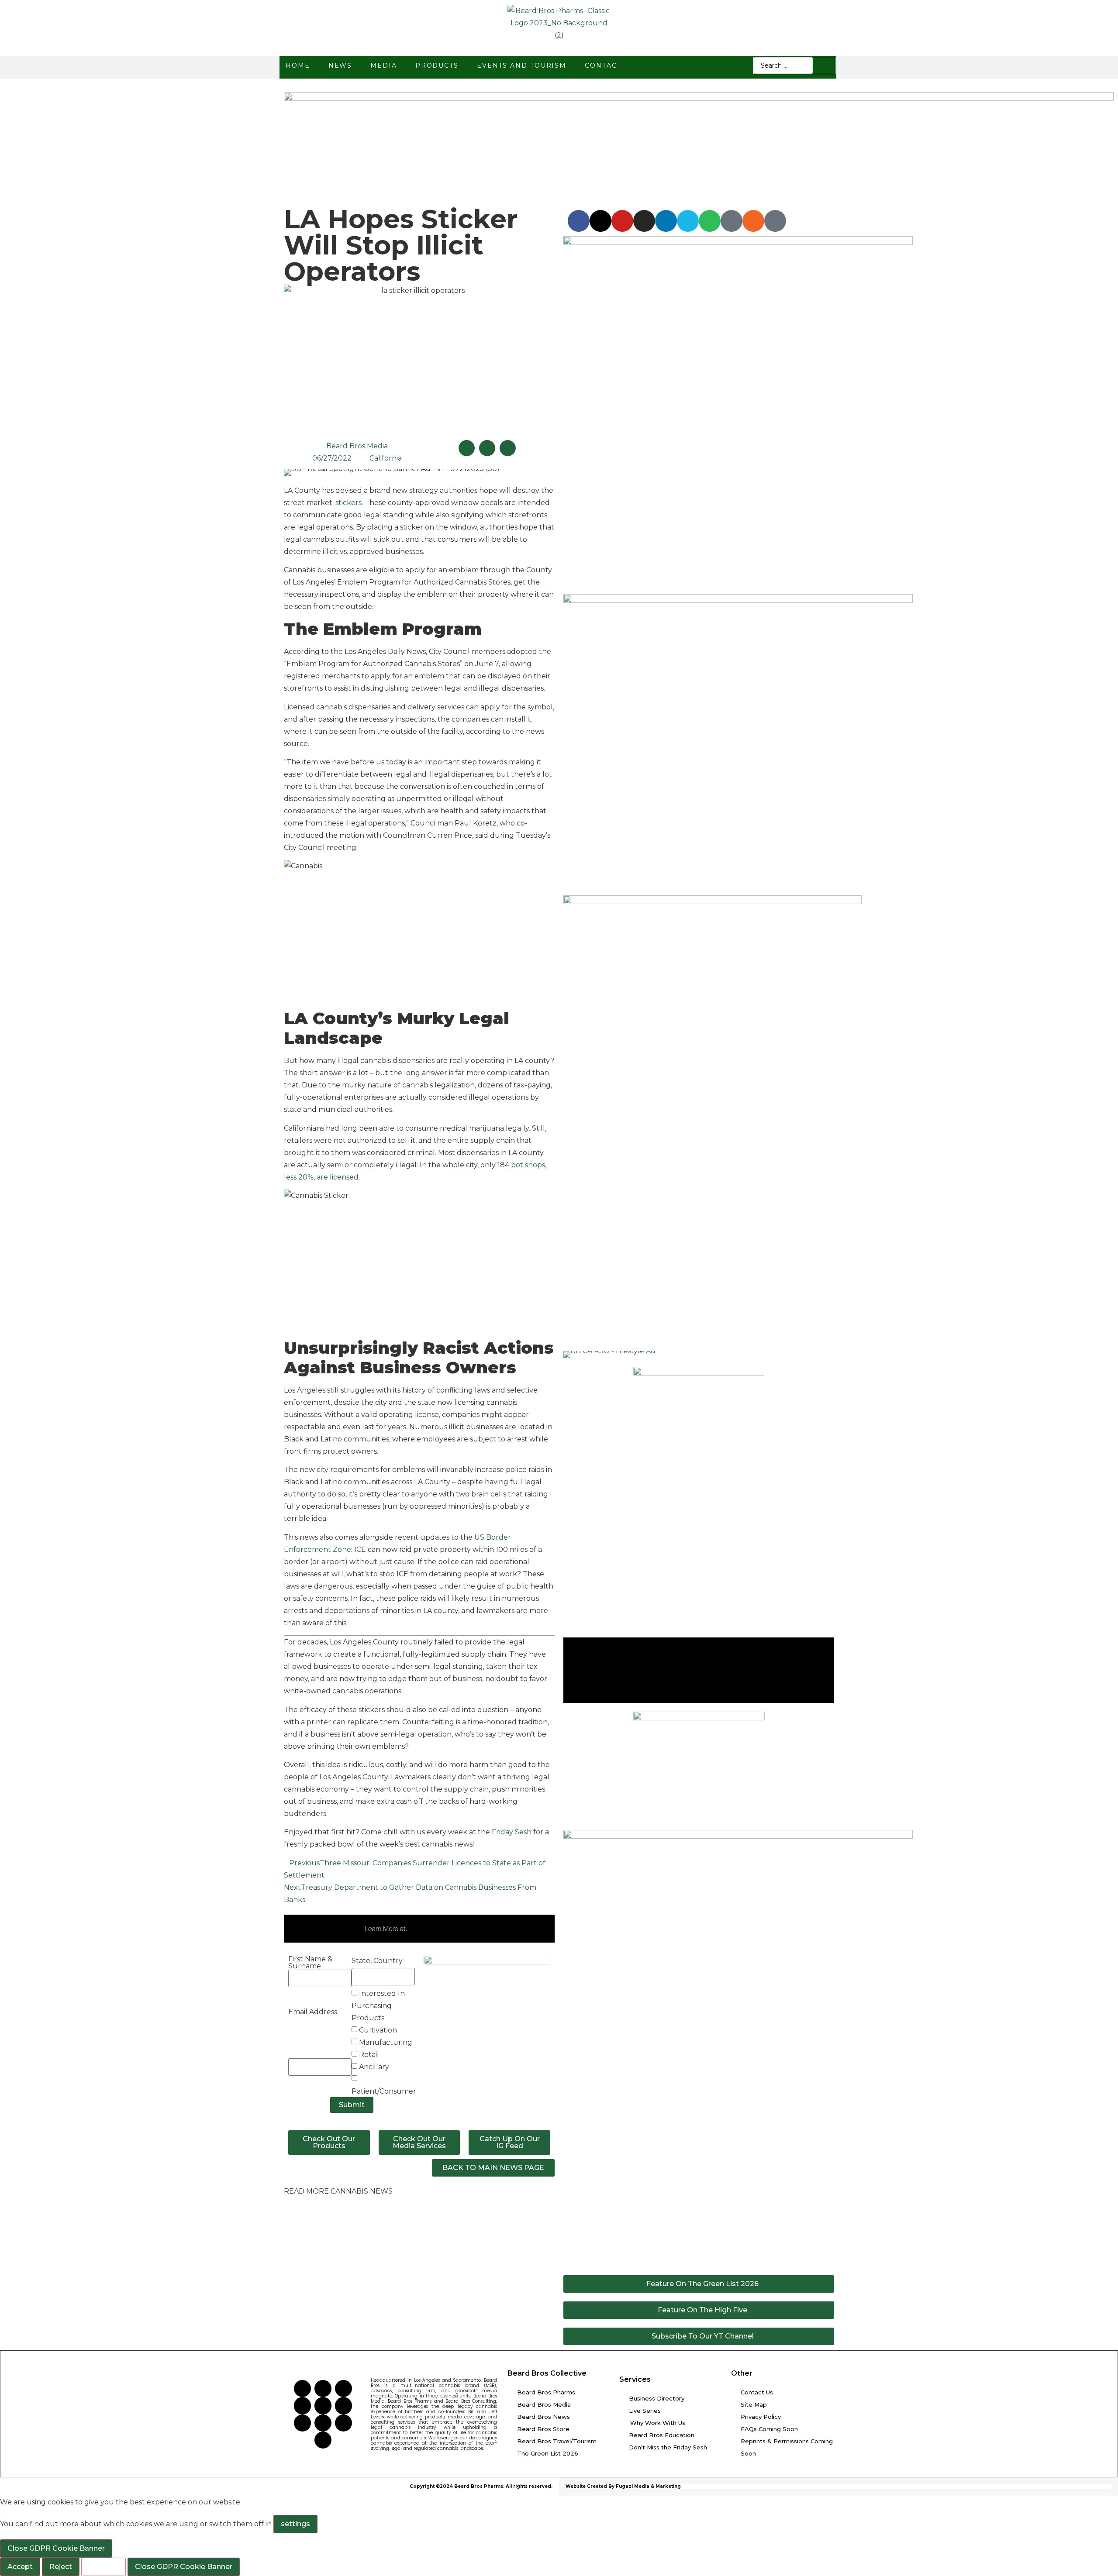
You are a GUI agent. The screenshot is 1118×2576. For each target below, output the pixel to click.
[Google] (775, 221)
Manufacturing (386, 2042)
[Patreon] (732, 221)
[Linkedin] (666, 221)
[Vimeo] (688, 221)
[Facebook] (579, 221)
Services (635, 2379)
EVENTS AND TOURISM (522, 65)
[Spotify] (710, 221)
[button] (467, 448)
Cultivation (378, 2030)
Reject (61, 2567)
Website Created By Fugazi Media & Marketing (623, 2486)
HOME (298, 65)
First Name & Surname (310, 1963)
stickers (348, 503)
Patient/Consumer (384, 2091)
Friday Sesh (512, 1832)
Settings (104, 2567)
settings (295, 2524)
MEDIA (384, 65)
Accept (20, 2567)
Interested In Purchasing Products (378, 2006)
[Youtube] (622, 221)
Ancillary (374, 2067)
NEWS (340, 65)
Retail (369, 2055)
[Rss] (753, 221)
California (386, 458)
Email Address (313, 2012)
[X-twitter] (600, 221)
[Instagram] (644, 221)
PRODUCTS (437, 65)
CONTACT (603, 65)
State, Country (377, 1961)
